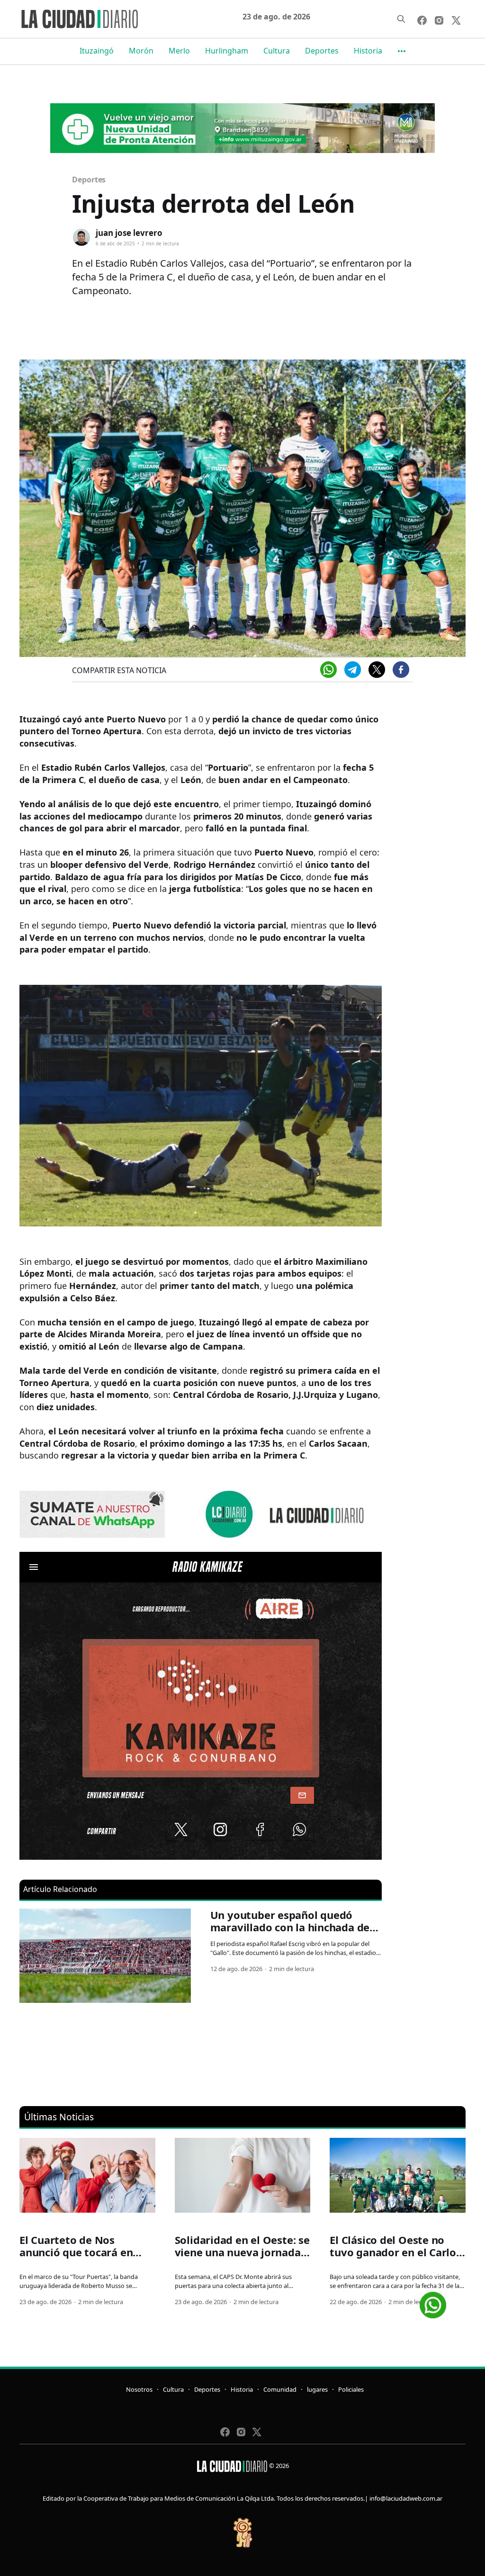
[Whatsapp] (328, 670)
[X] (377, 670)
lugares (317, 2389)
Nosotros (139, 2389)
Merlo (179, 51)
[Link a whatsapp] (433, 2301)
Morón (141, 51)
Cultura (277, 51)
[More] (402, 51)
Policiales (351, 2389)
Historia (368, 51)
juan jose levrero (129, 233)
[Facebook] (401, 670)
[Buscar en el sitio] (401, 19)
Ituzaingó (97, 51)
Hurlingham (227, 51)
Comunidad (280, 2389)
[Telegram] (353, 670)
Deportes (322, 51)
